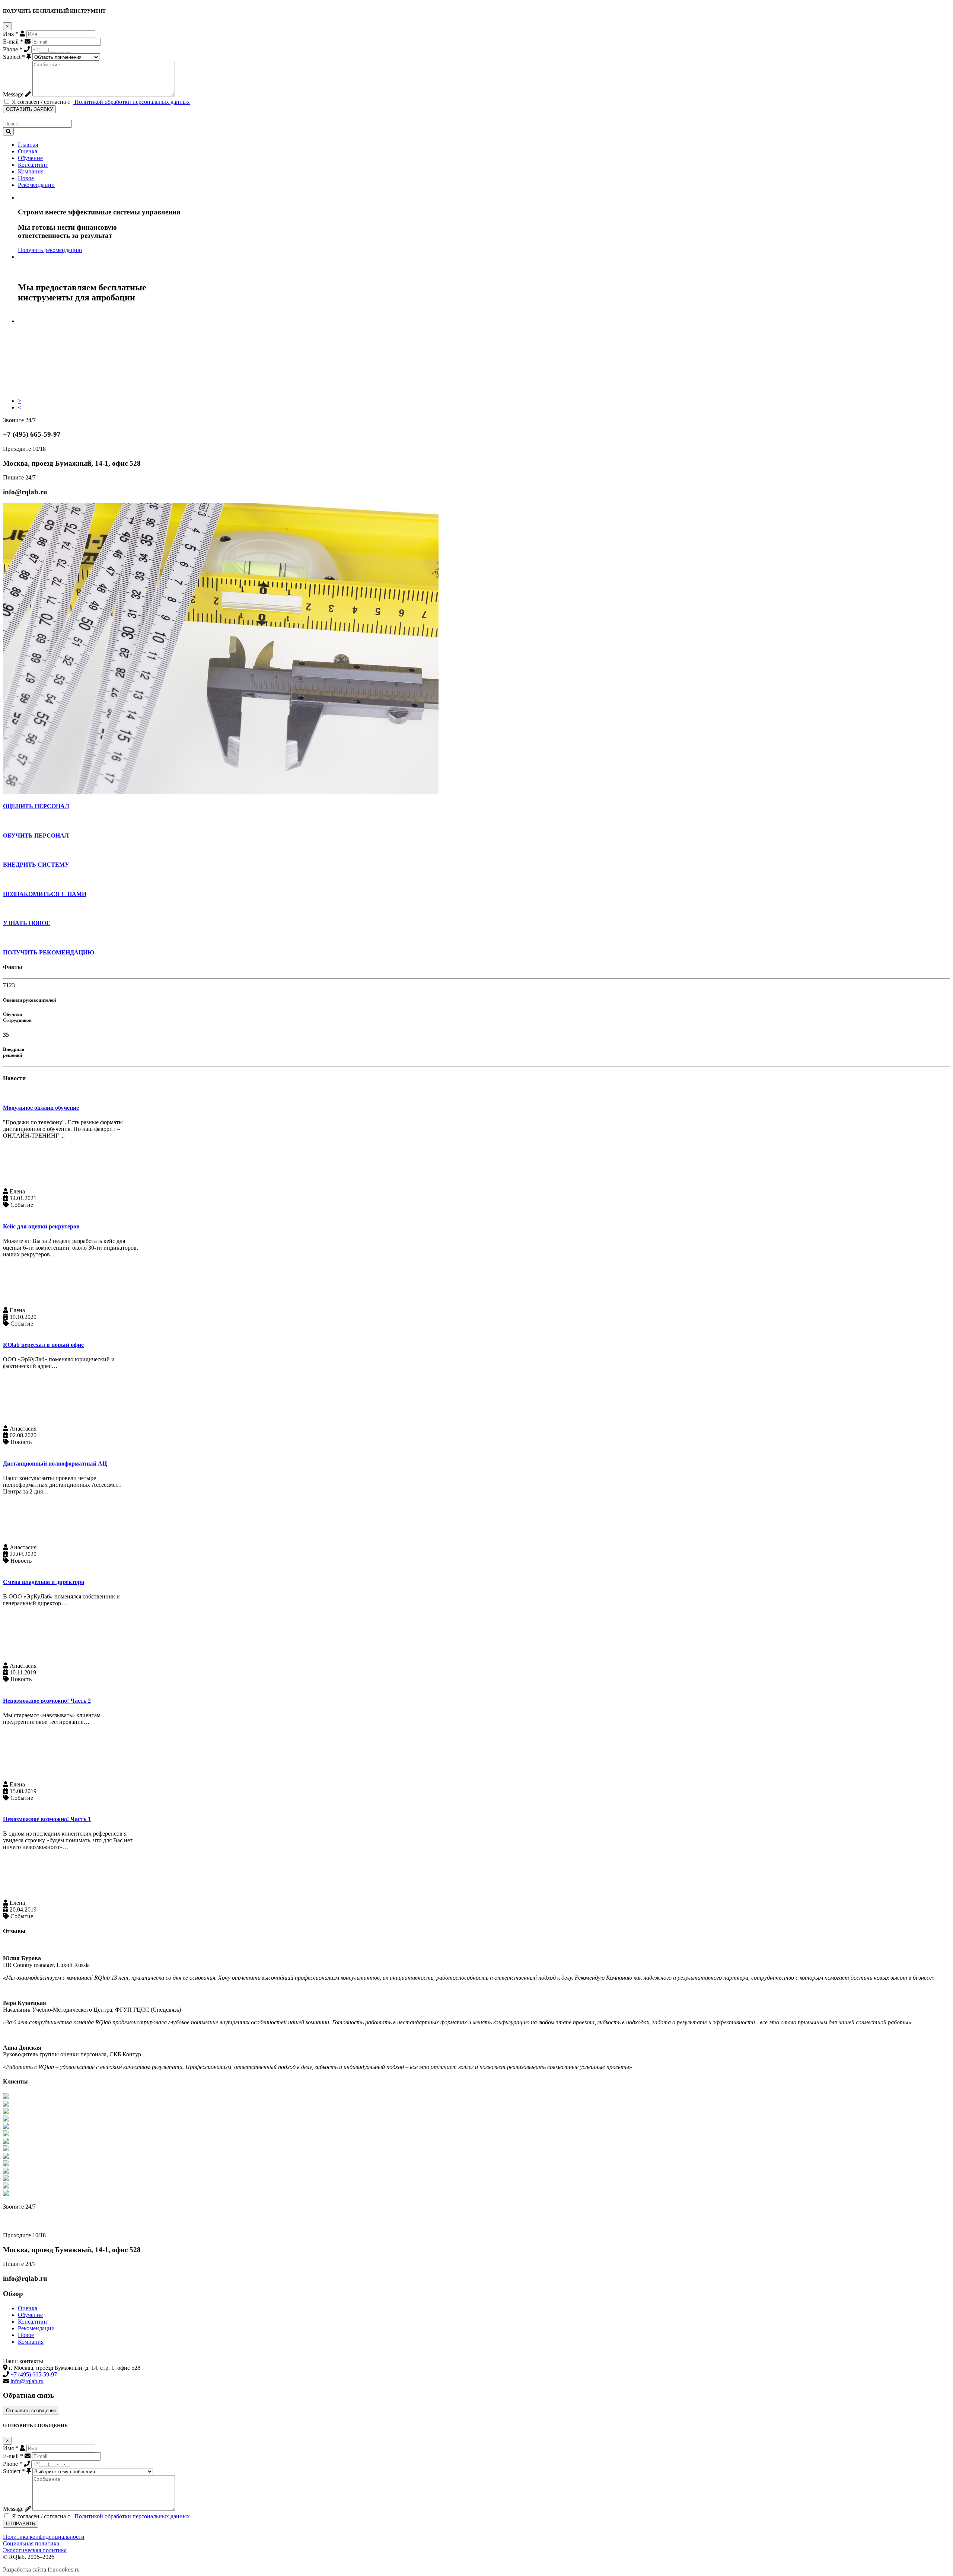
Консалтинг (33, 165)
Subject (14, 57)
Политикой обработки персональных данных (131, 102)
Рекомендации (36, 185)
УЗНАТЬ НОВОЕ (27, 923)
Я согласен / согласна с (100, 102)
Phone (13, 49)
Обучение (30, 158)
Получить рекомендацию (50, 250)
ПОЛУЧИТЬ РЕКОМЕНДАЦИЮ (49, 952)
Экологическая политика (35, 2550)
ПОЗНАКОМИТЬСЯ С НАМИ (45, 894)
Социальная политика (31, 2543)
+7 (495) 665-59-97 (32, 2221)
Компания (31, 171)
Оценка (28, 151)
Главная (28, 145)
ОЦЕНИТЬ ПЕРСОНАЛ (36, 806)
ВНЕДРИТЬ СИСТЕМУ (36, 865)
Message (13, 94)
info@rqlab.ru (27, 2381)
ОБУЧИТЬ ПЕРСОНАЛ (36, 836)
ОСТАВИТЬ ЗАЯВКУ (29, 109)
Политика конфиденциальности (44, 2537)
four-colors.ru (64, 2569)
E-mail (13, 42)
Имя (11, 34)
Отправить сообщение (31, 2411)
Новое (26, 178)
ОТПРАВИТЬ (21, 2524)
